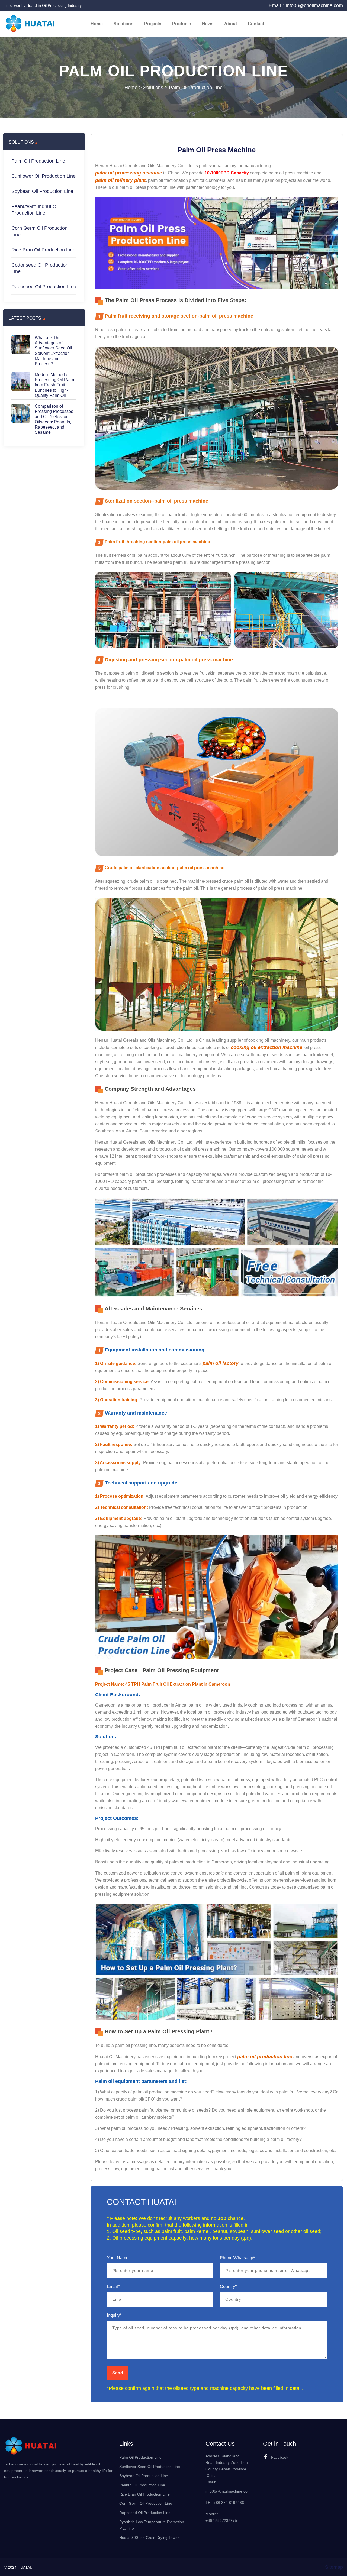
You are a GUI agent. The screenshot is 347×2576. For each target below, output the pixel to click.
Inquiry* (114, 2315)
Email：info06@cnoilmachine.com (306, 5)
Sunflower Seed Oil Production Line (150, 2467)
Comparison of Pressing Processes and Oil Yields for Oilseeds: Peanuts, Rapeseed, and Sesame (54, 419)
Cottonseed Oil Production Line (40, 268)
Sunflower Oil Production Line (44, 176)
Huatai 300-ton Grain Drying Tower (149, 2538)
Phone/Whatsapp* (237, 2258)
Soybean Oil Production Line (42, 191)
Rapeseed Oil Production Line (44, 287)
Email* (113, 2287)
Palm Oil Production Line (196, 88)
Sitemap (334, 2567)
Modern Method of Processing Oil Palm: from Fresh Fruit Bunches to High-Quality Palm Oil (55, 385)
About (231, 24)
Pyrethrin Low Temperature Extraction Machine (152, 2525)
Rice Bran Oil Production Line (43, 250)
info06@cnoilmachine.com (228, 2491)
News (208, 24)
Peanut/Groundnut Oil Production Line (35, 210)
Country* (228, 2287)
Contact (256, 24)
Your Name (118, 2258)
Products (182, 24)
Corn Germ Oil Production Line (39, 231)
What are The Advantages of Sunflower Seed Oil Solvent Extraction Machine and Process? (53, 351)
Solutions (123, 24)
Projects (153, 24)
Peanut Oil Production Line (142, 2485)
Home (97, 24)
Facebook (280, 2457)
